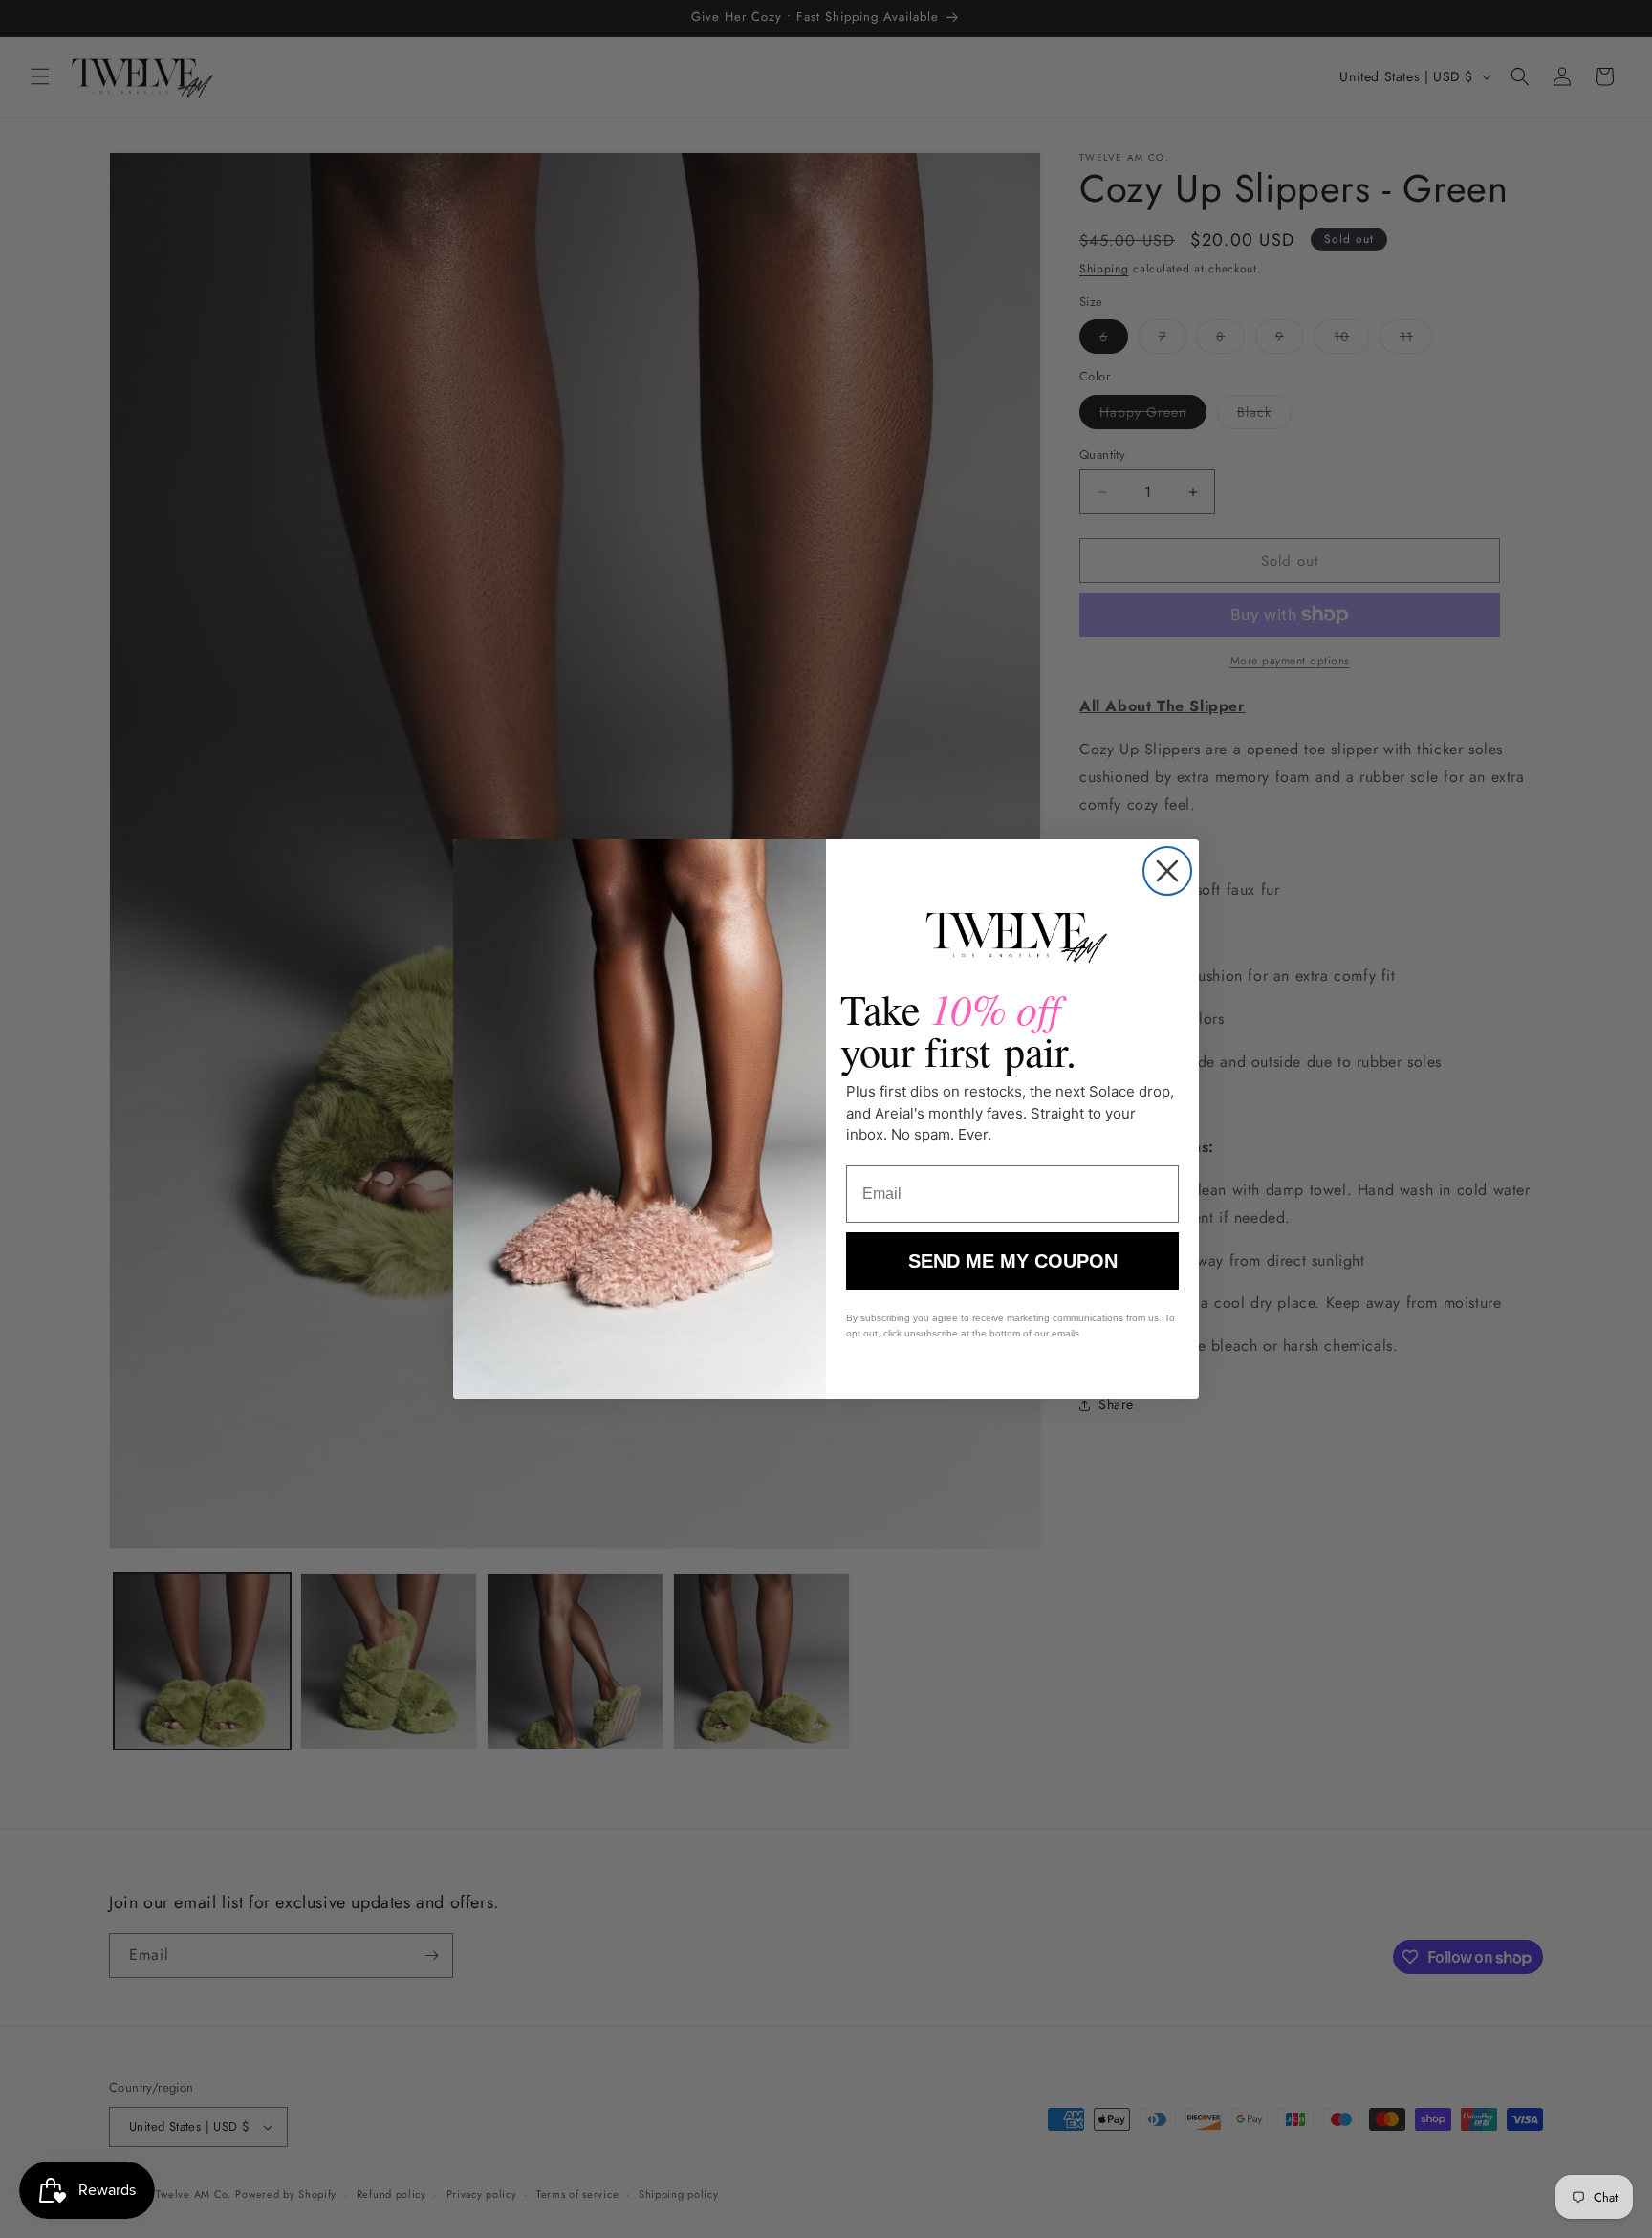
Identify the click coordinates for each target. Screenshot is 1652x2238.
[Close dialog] (1167, 871)
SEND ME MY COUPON (1013, 1261)
